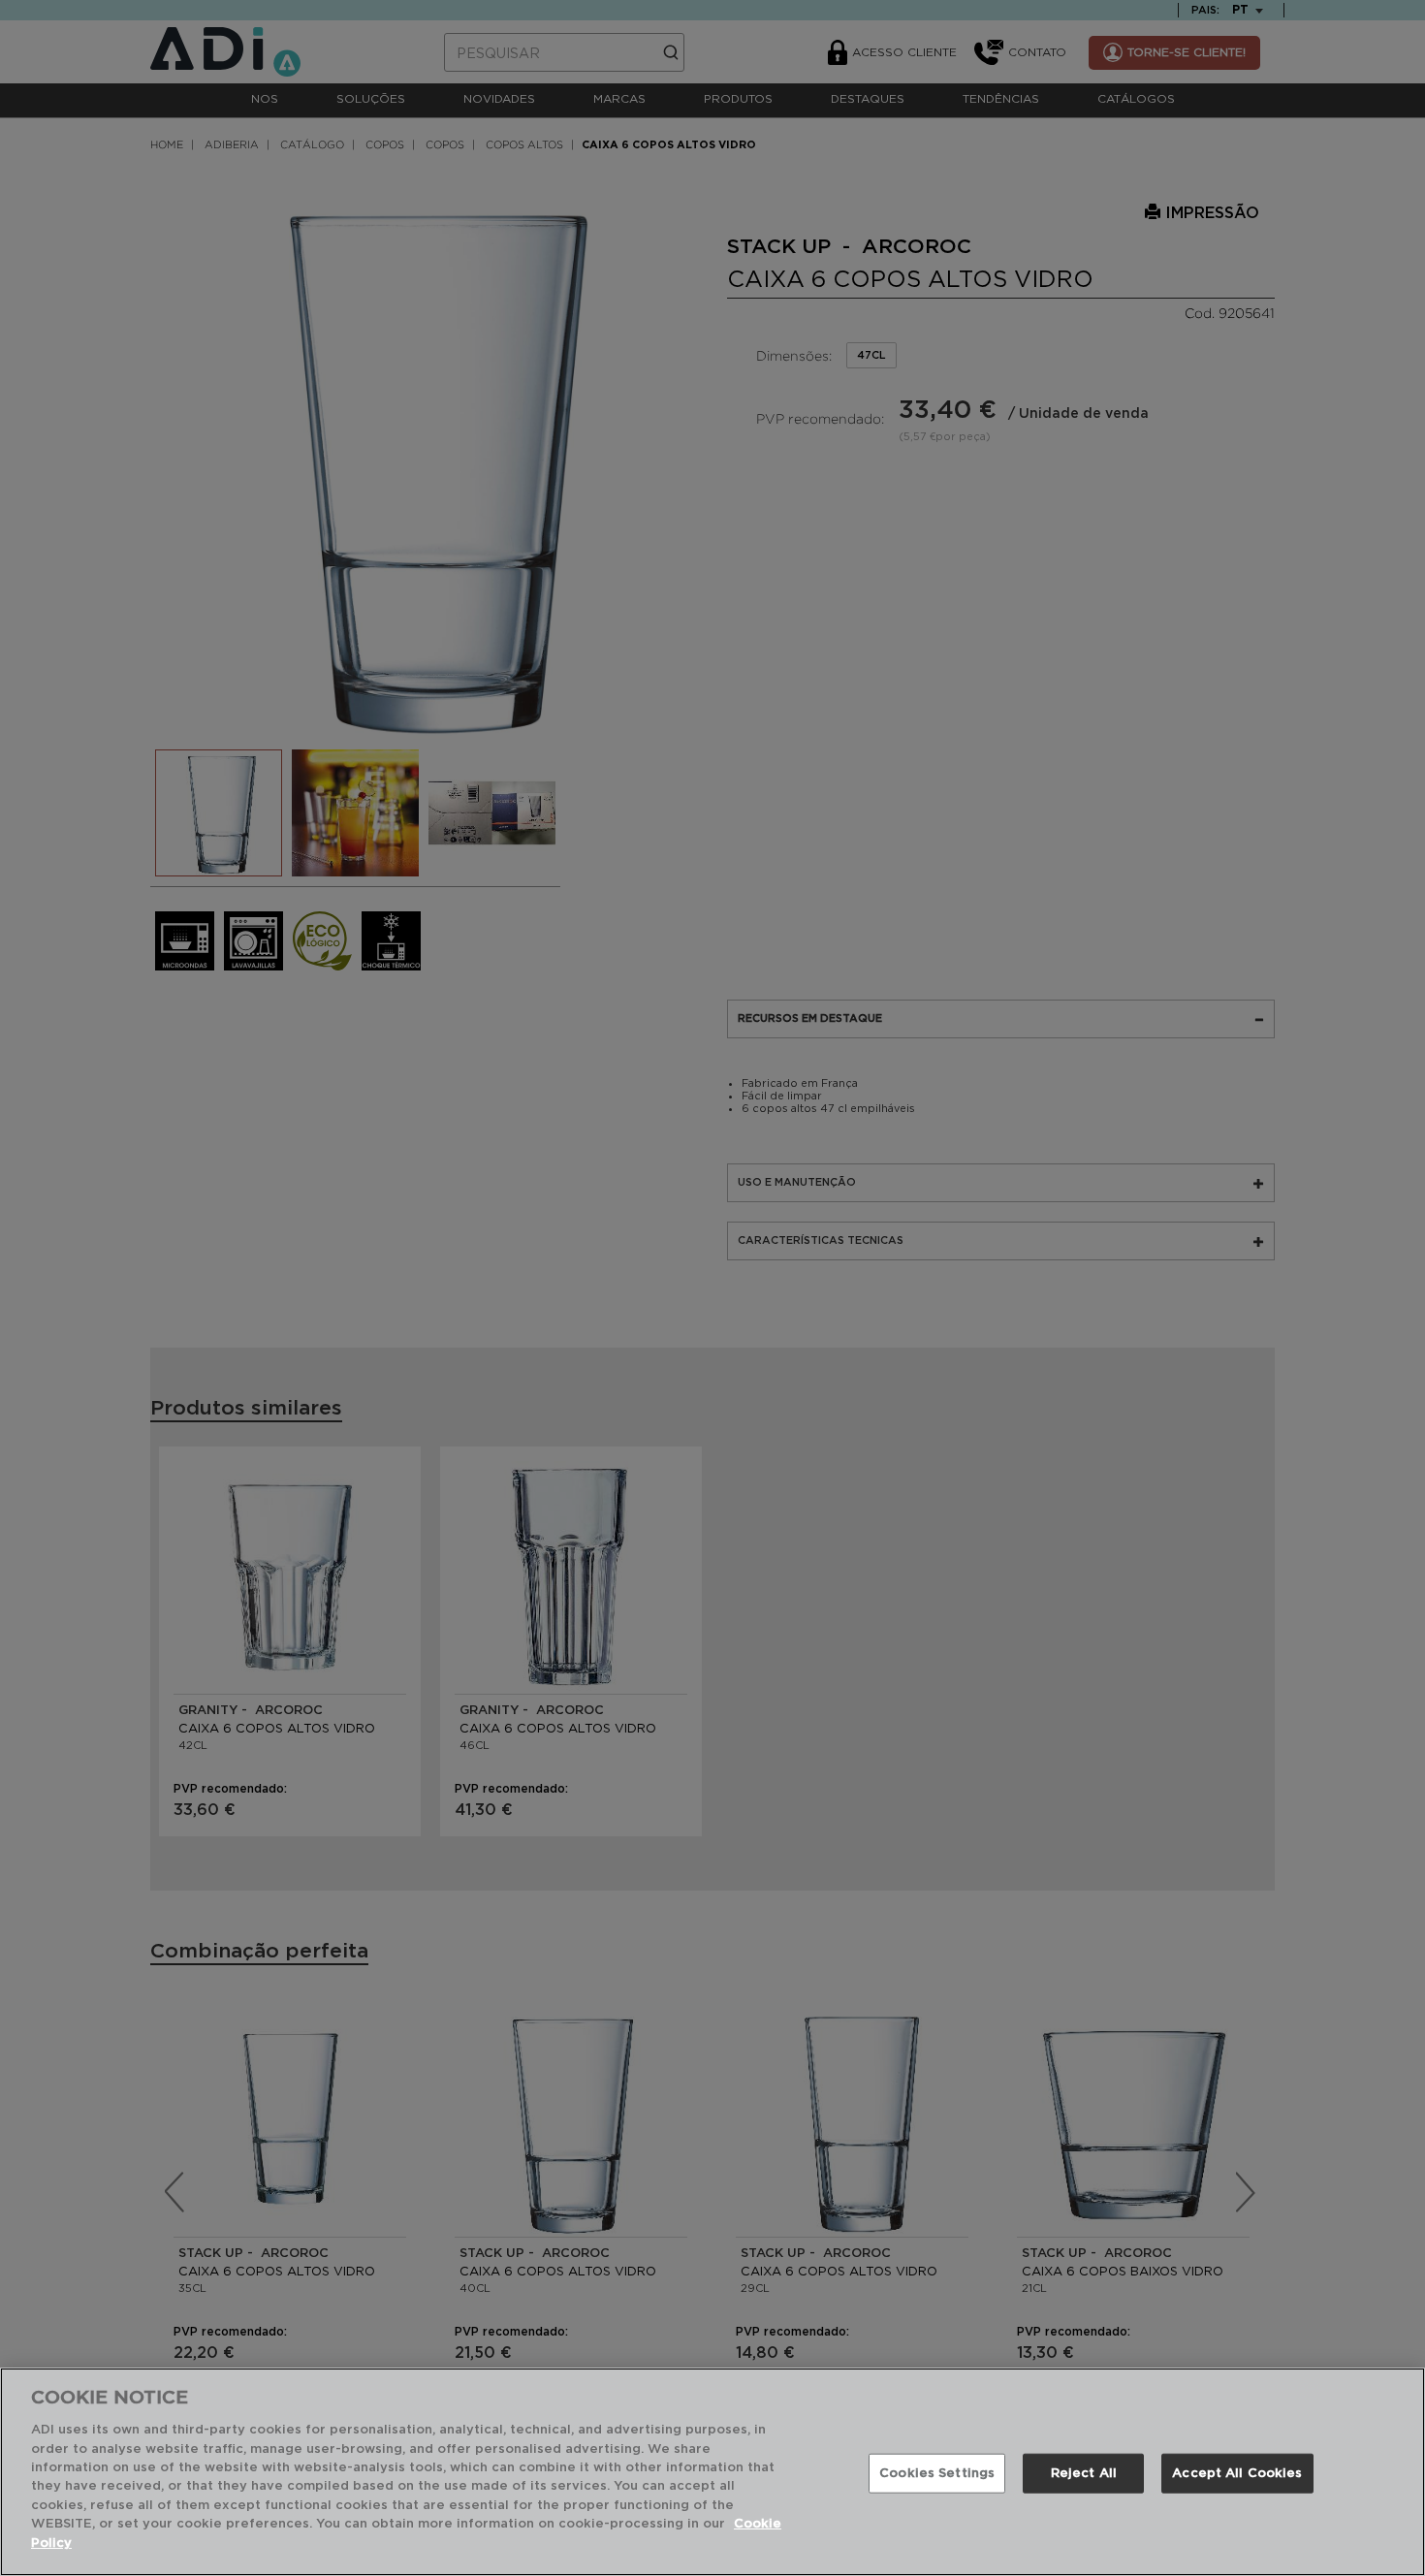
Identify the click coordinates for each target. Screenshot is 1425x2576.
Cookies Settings (937, 2473)
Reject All (1084, 2473)
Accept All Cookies (1237, 2473)
